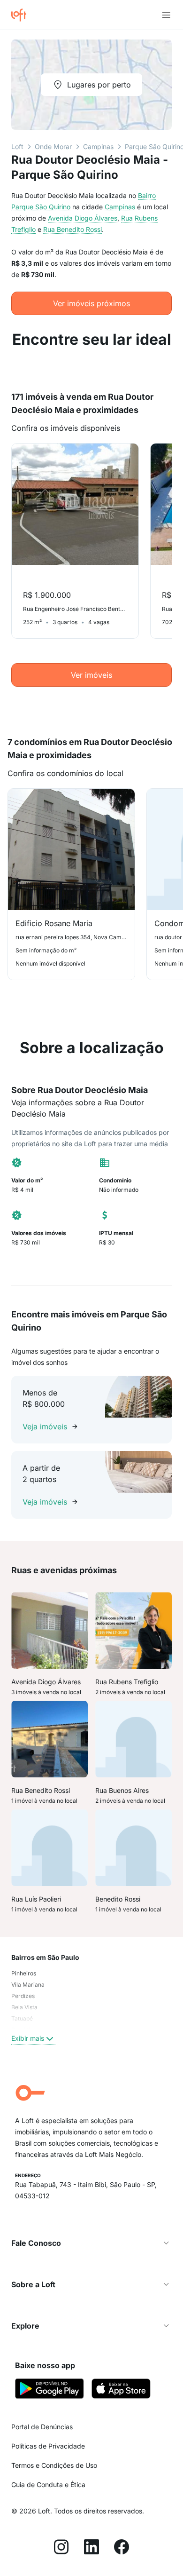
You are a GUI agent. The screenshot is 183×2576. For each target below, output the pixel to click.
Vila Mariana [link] (28, 1985)
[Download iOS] (121, 2390)
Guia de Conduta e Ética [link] (48, 2485)
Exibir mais (28, 2038)
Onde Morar (53, 147)
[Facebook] (122, 2548)
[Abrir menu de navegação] (166, 15)
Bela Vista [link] (24, 2007)
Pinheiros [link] (24, 1973)
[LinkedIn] (91, 2548)
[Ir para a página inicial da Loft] (23, 15)
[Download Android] (50, 2390)
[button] (91, 2243)
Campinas (98, 147)
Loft (17, 147)
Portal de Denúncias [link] (42, 2427)
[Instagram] (61, 2548)
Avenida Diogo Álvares (83, 218)
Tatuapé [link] (22, 2018)
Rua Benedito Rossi (72, 229)
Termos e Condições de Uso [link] (54, 2465)
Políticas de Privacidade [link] (48, 2446)
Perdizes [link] (23, 1996)
